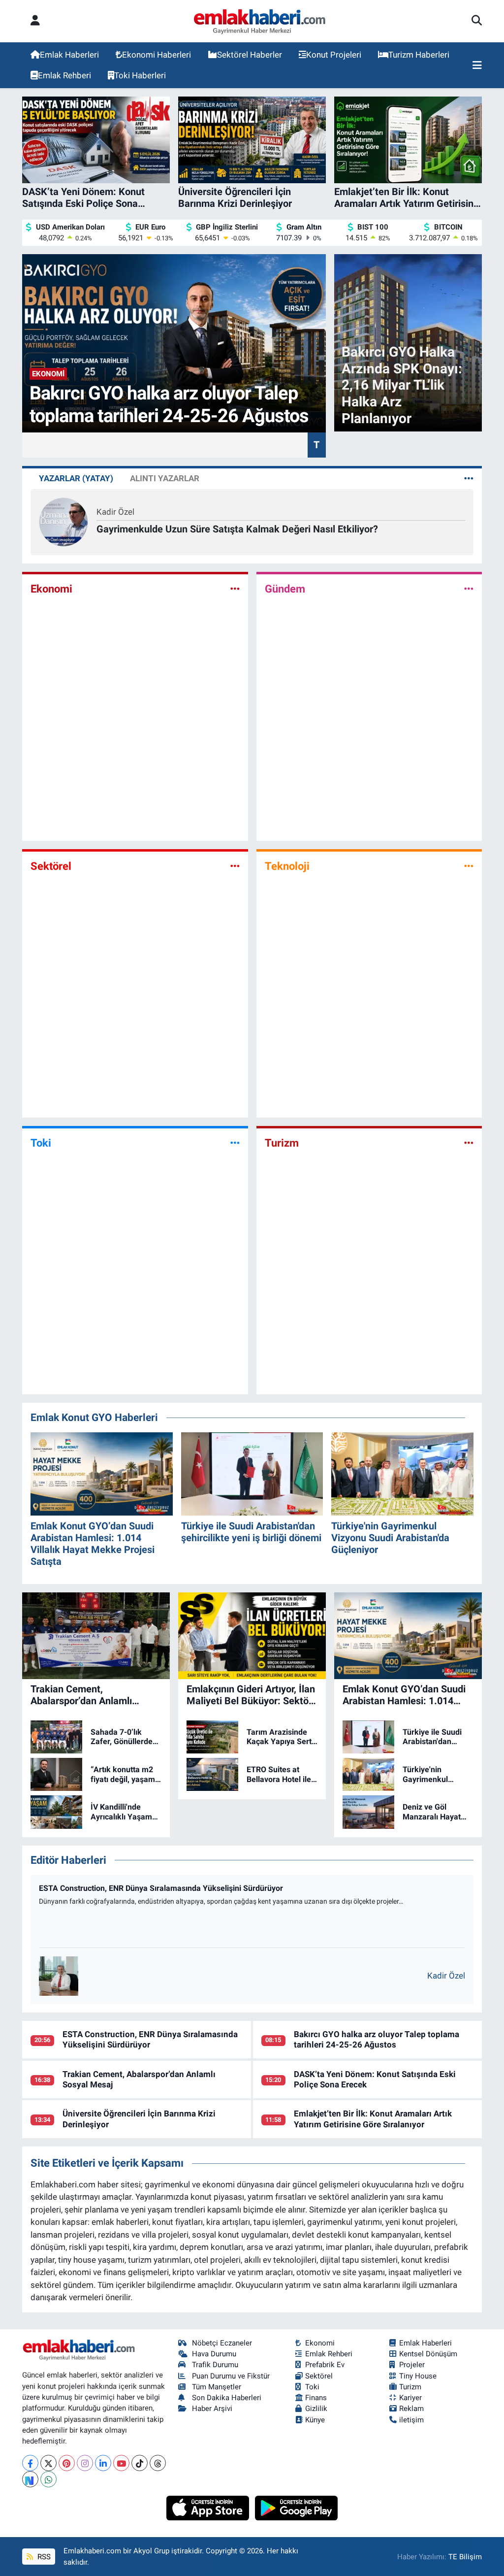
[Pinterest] (67, 2463)
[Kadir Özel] (63, 522)
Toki (41, 1143)
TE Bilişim (465, 2557)
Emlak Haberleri (69, 55)
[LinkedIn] (103, 2463)
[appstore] (209, 2508)
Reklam (411, 2409)
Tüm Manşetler (217, 2387)
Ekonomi (51, 589)
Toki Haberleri (140, 75)
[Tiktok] (140, 2463)
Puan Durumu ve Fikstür (231, 2376)
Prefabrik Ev (325, 2365)
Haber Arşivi (212, 2409)
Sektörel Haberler (250, 55)
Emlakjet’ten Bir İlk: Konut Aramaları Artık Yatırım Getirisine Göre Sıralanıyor (373, 2119)
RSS (43, 2557)
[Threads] (158, 2463)
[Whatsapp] (48, 2479)
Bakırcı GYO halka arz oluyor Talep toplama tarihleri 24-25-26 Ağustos (377, 2039)
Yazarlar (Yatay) (76, 478)
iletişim (411, 2420)
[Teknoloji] (469, 866)
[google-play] (297, 2508)
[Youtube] (121, 2463)
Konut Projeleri (334, 55)
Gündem (285, 589)
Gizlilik (316, 2409)
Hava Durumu (214, 2354)
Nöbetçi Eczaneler (222, 2343)
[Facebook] (30, 2463)
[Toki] (235, 1143)
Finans (316, 2398)
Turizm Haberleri (419, 55)
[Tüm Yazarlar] (469, 478)
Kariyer (410, 2398)
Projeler (412, 2365)
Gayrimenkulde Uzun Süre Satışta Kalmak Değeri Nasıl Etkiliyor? (237, 529)
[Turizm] (469, 1143)
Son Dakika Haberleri (227, 2398)
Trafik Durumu (215, 2365)
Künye (315, 2420)
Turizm (282, 1143)
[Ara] (477, 21)
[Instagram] (85, 2463)
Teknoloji (287, 866)
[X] (48, 2463)
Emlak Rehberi (64, 75)
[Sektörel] (235, 866)
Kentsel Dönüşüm (428, 2354)
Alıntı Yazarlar (165, 478)
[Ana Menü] (477, 66)
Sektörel (51, 866)
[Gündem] (469, 589)
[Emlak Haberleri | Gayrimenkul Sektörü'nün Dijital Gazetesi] (260, 21)
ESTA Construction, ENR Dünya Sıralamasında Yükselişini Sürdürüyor (161, 1888)
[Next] (30, 2479)
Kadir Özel (115, 512)
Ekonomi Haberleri (157, 55)
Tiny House (418, 2376)
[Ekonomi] (235, 589)
